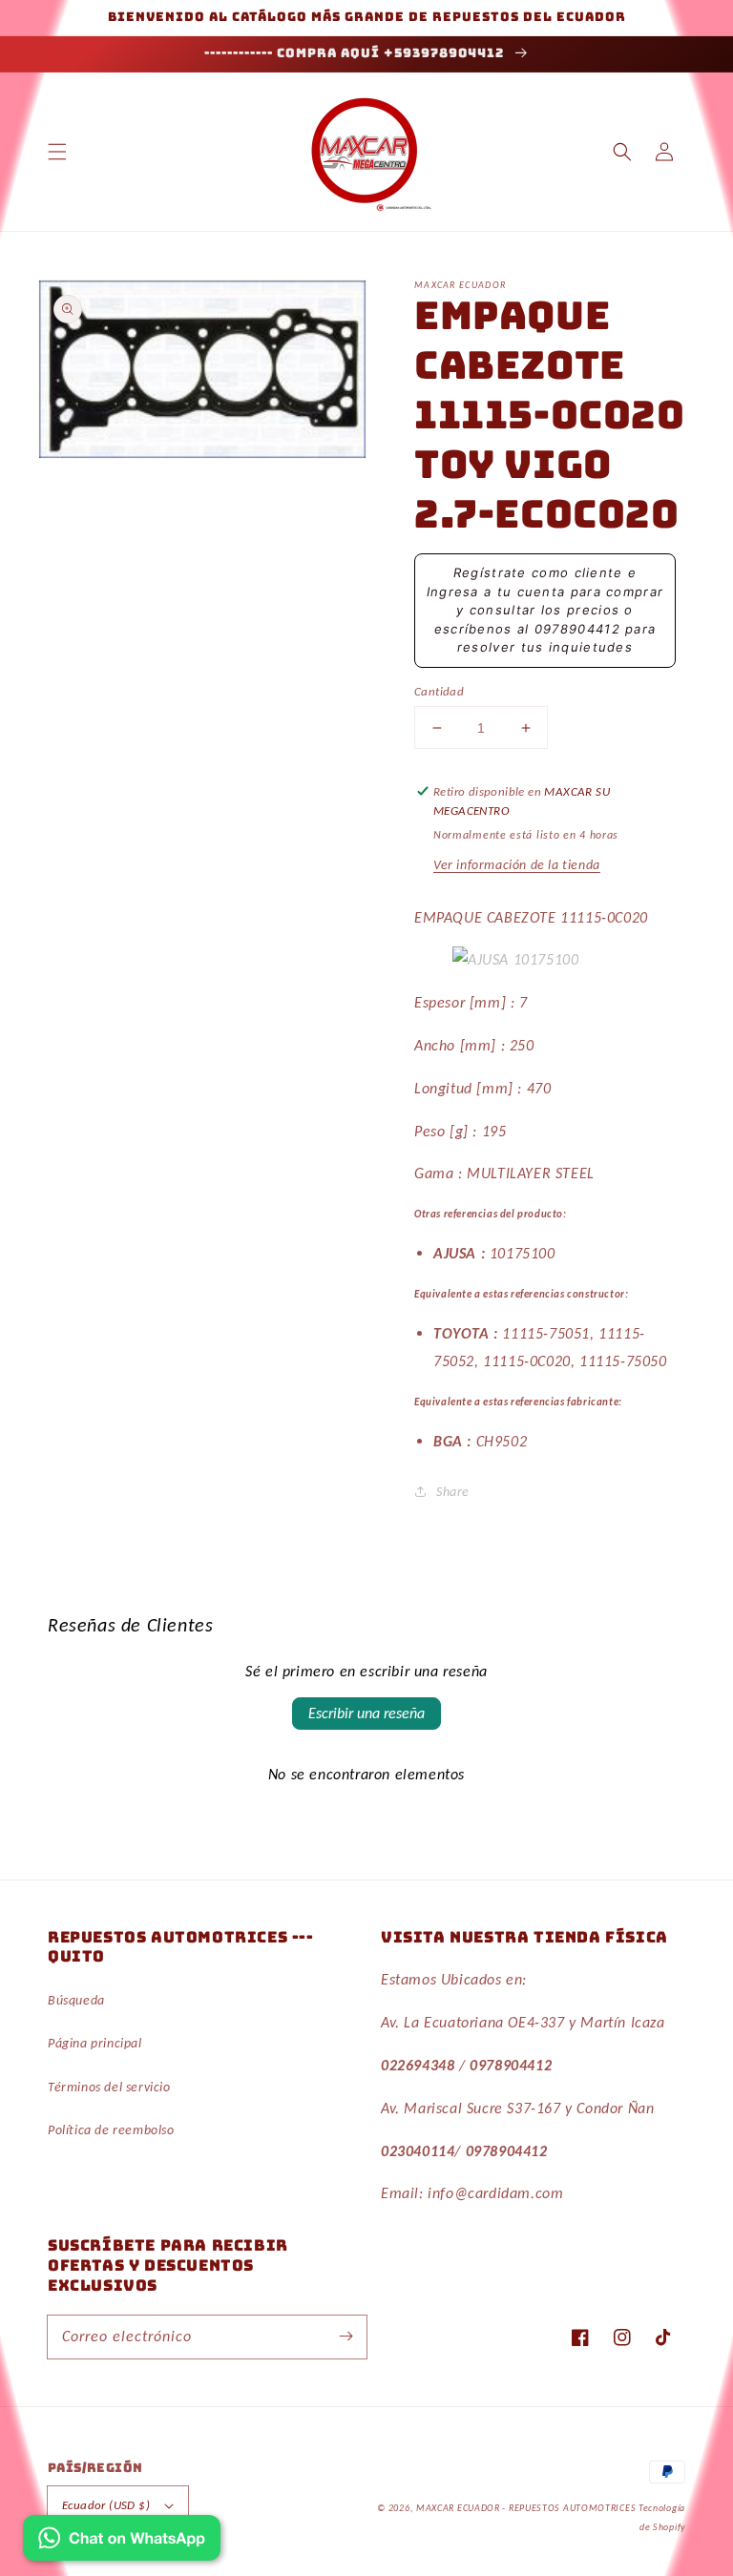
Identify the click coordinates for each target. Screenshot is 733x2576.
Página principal (95, 2043)
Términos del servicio (109, 2087)
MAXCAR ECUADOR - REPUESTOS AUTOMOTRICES (527, 2508)
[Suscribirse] (346, 2337)
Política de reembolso (111, 2130)
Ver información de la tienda (517, 865)
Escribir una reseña (366, 1713)
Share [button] (453, 1492)
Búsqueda (76, 2000)
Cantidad (439, 691)
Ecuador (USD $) (106, 2505)
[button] (57, 152)
